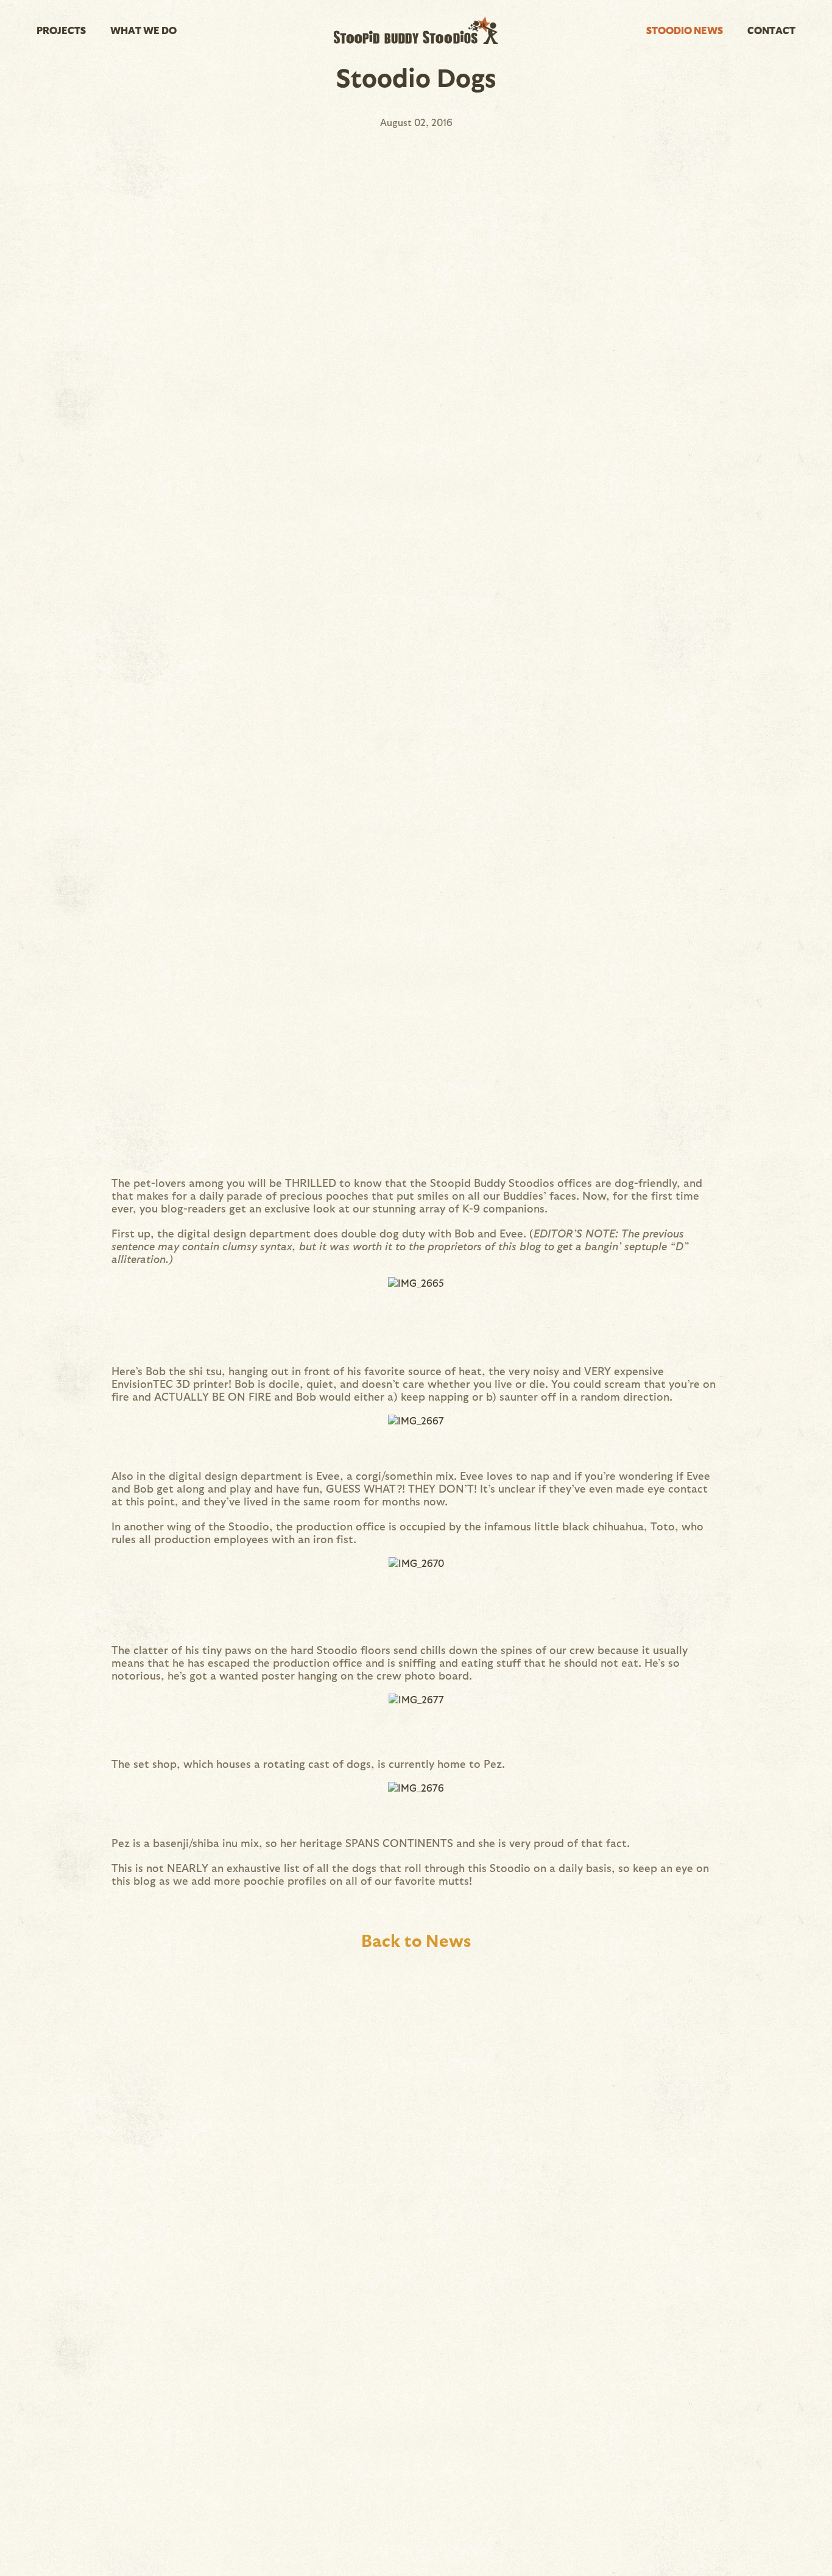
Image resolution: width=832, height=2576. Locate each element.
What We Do (143, 30)
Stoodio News (685, 30)
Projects (61, 30)
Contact (771, 30)
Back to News (416, 1940)
